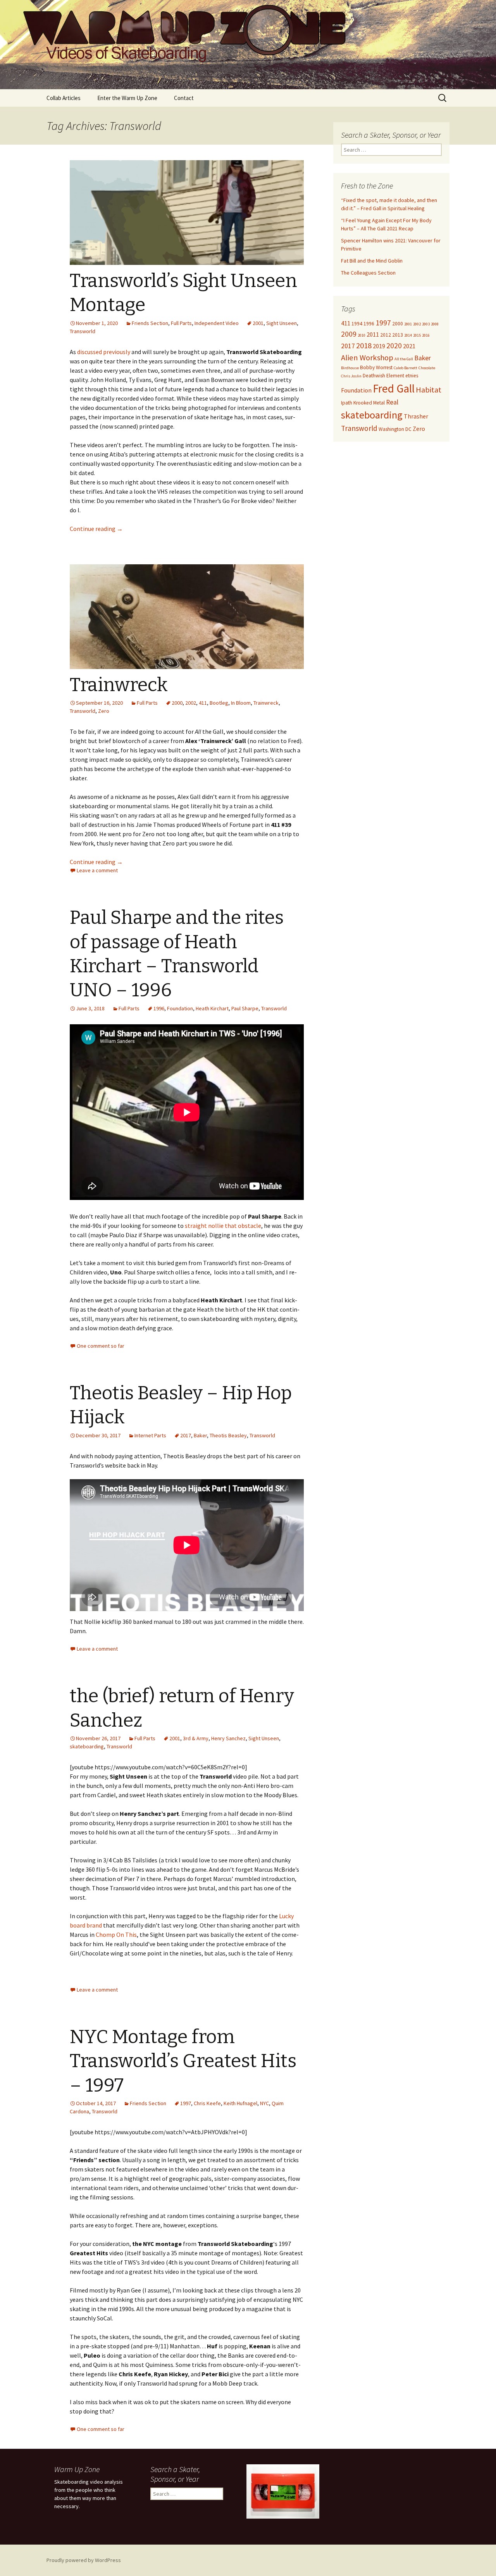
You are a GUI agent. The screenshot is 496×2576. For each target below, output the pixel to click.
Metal (379, 403)
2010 (362, 335)
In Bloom (241, 703)
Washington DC (395, 429)
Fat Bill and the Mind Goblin (372, 261)
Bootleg (219, 703)
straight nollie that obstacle (223, 1226)
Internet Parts (150, 1435)
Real (392, 402)
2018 (364, 346)
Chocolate (427, 368)
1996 (159, 1008)
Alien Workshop (367, 358)
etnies (412, 376)
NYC (264, 2103)
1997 (186, 2103)
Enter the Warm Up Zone (127, 98)
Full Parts (181, 323)
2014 (408, 335)
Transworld (83, 331)
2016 (426, 335)
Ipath (347, 403)
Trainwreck (119, 685)
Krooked (363, 403)
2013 (398, 335)
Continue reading (96, 529)
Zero (104, 711)
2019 (379, 346)
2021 (409, 346)
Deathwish (374, 376)
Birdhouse (350, 368)
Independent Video (217, 323)
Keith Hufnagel (240, 2103)
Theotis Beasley (228, 1435)
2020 (394, 346)
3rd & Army (196, 1738)
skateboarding (87, 1746)
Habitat (429, 390)
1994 (357, 324)
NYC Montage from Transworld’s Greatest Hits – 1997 (183, 2061)
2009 (349, 334)
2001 (258, 323)
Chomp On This (116, 1935)
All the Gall (404, 359)
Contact (184, 98)
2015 (417, 335)
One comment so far (101, 1346)
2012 (386, 335)
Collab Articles (64, 98)
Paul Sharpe (245, 1008)
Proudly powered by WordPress (84, 2560)
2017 (186, 1435)
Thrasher (416, 416)
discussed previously (104, 352)
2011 (373, 334)
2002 (191, 703)
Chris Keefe (207, 2103)
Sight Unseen (282, 323)
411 (203, 703)
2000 (177, 703)
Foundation (180, 1008)
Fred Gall (394, 388)
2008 (435, 324)
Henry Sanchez (228, 1738)
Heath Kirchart (212, 1008)
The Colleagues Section (368, 273)
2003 (426, 324)
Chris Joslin (351, 376)
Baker (200, 1435)
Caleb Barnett (406, 368)
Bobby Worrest (376, 367)
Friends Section (150, 323)
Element (395, 376)
